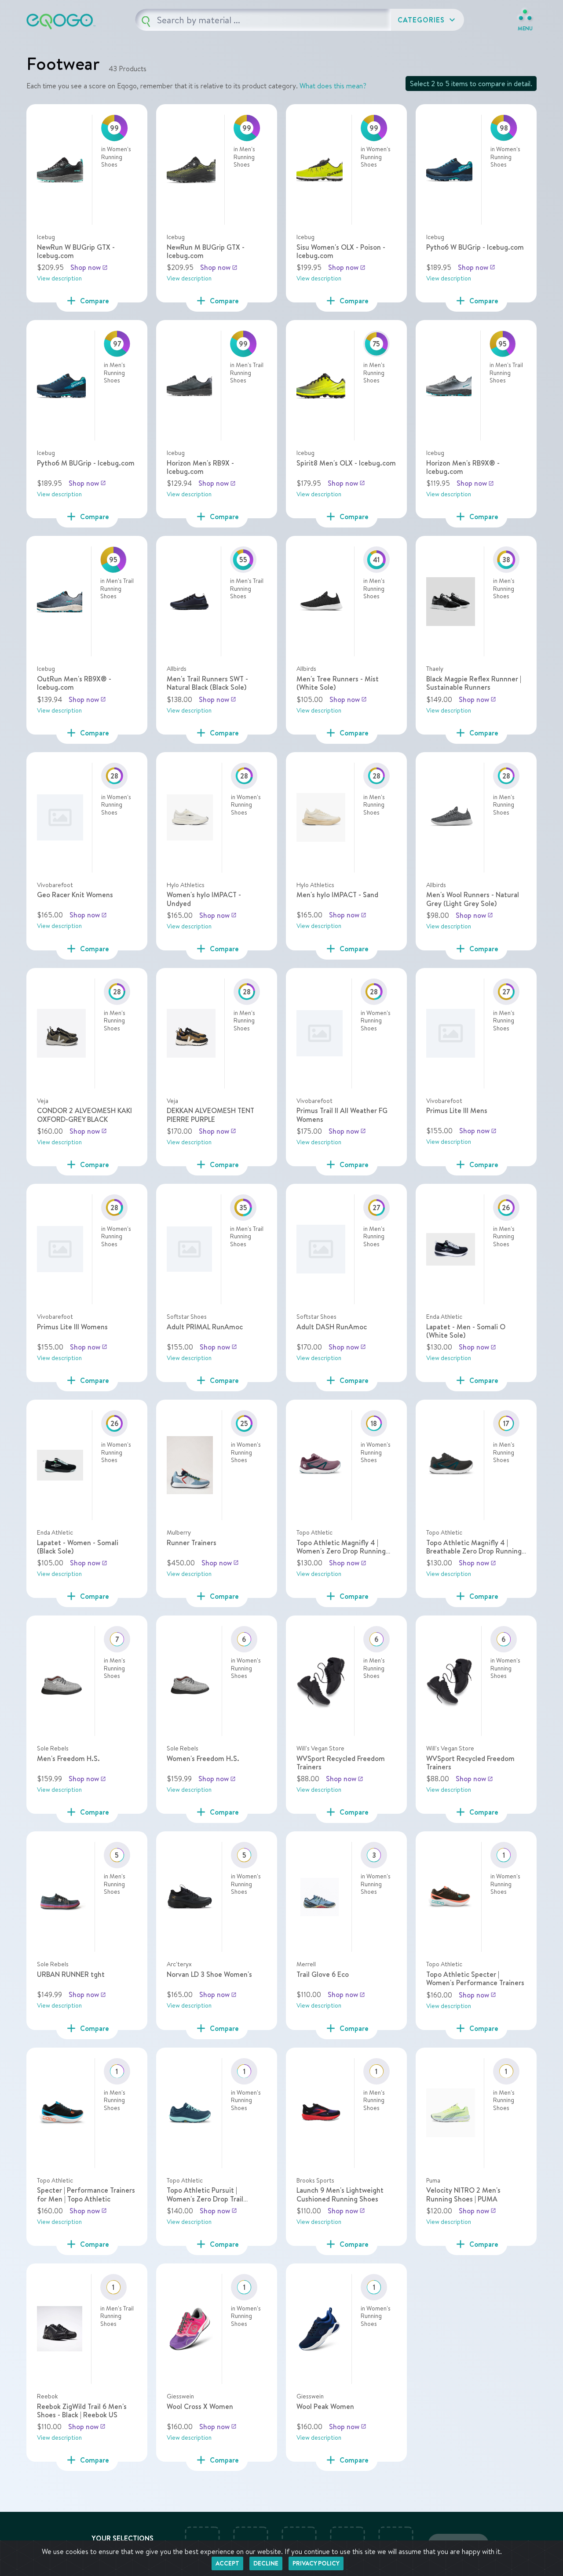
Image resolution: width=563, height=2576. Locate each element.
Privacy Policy (316, 2563)
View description (59, 278)
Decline (266, 2563)
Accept (227, 2563)
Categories (428, 20)
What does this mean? (333, 86)
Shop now (89, 267)
